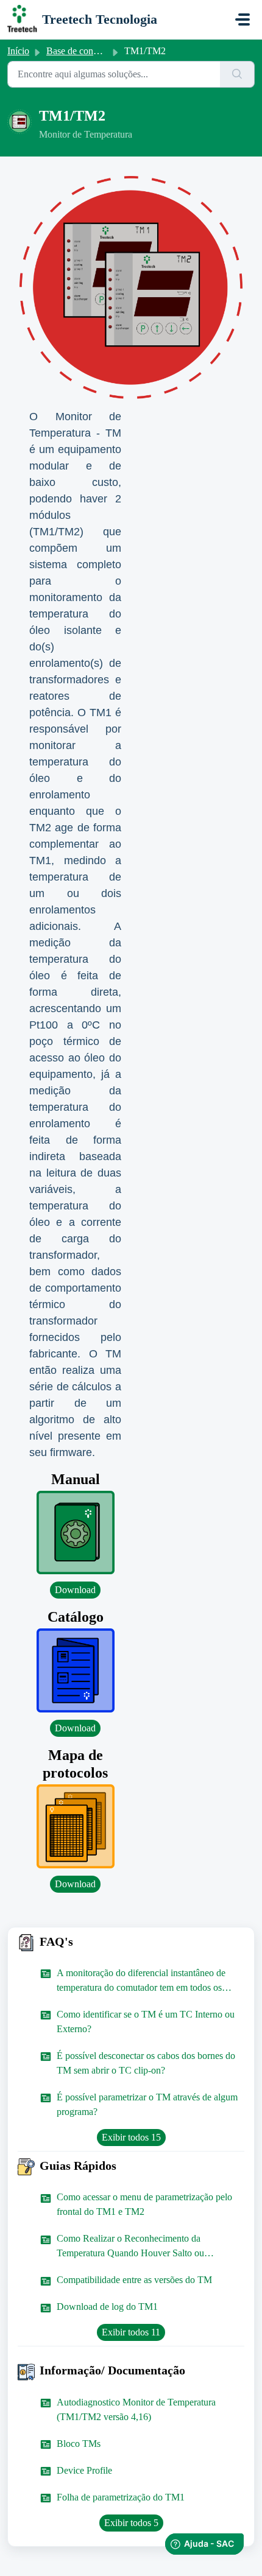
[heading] (131, 1942)
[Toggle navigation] (243, 19)
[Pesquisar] (237, 74)
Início (18, 51)
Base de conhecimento (90, 51)
